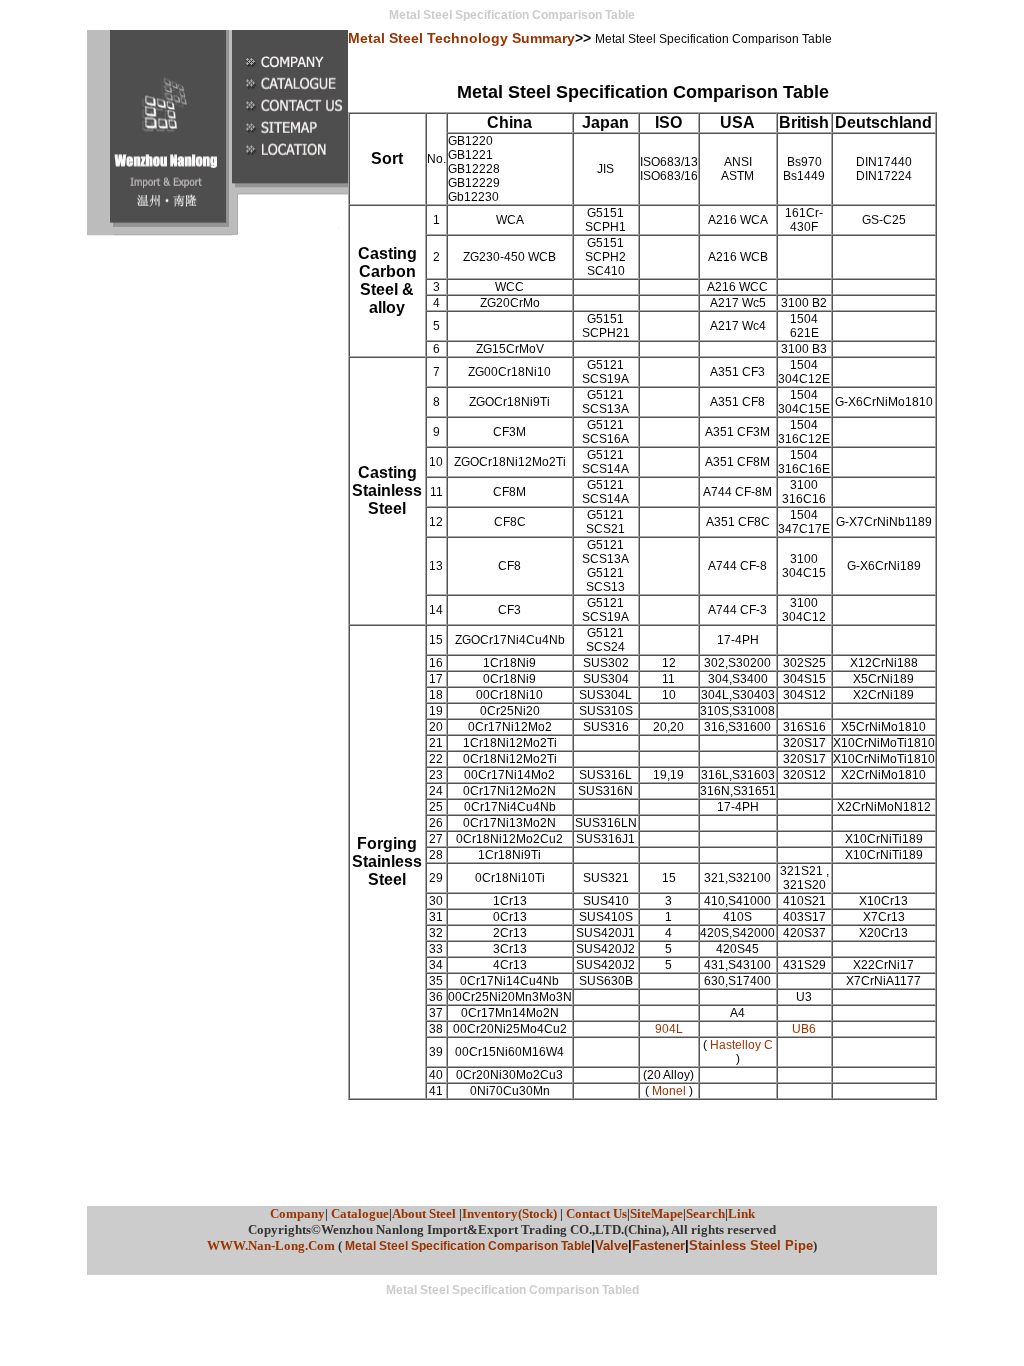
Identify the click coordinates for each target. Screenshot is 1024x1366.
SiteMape (656, 1213)
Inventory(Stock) (509, 1213)
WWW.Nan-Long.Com (271, 1245)
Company (297, 1213)
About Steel (425, 1213)
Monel (669, 1091)
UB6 (804, 1029)
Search (705, 1213)
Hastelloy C (741, 1045)
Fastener (658, 1245)
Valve (611, 1245)
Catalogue (358, 1213)
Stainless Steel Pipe (751, 1245)
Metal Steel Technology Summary (461, 38)
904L (669, 1029)
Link (741, 1213)
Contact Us (596, 1213)
